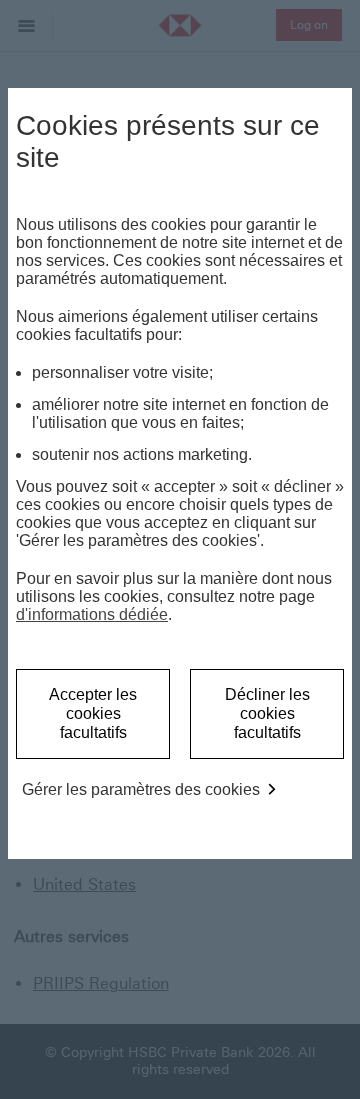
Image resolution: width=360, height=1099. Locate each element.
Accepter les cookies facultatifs (93, 713)
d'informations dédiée (92, 614)
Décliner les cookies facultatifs (267, 713)
